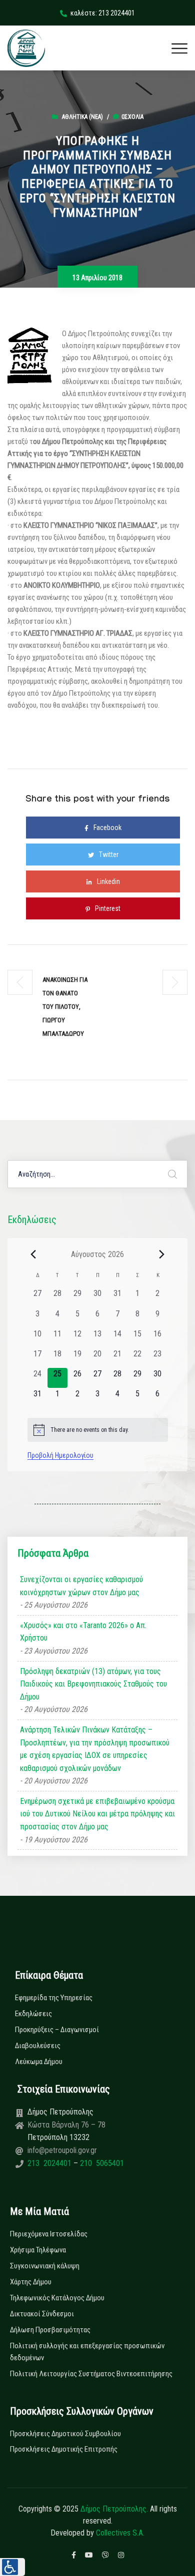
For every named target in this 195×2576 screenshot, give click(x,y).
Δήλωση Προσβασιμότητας (50, 2330)
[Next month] (162, 1254)
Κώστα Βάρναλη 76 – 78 (66, 2125)
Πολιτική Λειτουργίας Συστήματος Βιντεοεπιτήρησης (91, 2374)
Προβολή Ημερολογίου (60, 1455)
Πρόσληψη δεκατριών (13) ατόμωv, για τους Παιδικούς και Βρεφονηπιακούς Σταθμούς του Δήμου (93, 1684)
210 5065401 (101, 2163)
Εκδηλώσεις (33, 2014)
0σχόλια (132, 117)
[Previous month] (33, 1254)
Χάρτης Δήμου (31, 2282)
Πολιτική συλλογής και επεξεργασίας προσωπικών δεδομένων (87, 2352)
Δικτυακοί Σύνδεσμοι (42, 2314)
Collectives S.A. (120, 2533)
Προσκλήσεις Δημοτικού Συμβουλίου (65, 2434)
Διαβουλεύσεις (38, 2046)
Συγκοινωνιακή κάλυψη (45, 2266)
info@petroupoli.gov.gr (62, 2150)
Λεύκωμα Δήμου (39, 2062)
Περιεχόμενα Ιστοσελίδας (49, 2234)
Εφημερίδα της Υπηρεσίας (54, 1998)
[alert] (98, 1430)
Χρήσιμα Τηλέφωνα (38, 2250)
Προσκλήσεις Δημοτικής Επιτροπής (64, 2449)
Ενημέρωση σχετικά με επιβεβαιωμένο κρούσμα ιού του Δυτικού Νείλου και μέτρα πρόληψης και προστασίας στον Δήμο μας (97, 1814)
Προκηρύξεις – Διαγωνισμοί (57, 2030)
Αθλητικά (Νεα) (82, 117)
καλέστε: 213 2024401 (103, 13)
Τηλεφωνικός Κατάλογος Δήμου (57, 2298)
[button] (12, 2567)
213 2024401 (50, 2163)
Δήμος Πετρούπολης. (114, 2509)
